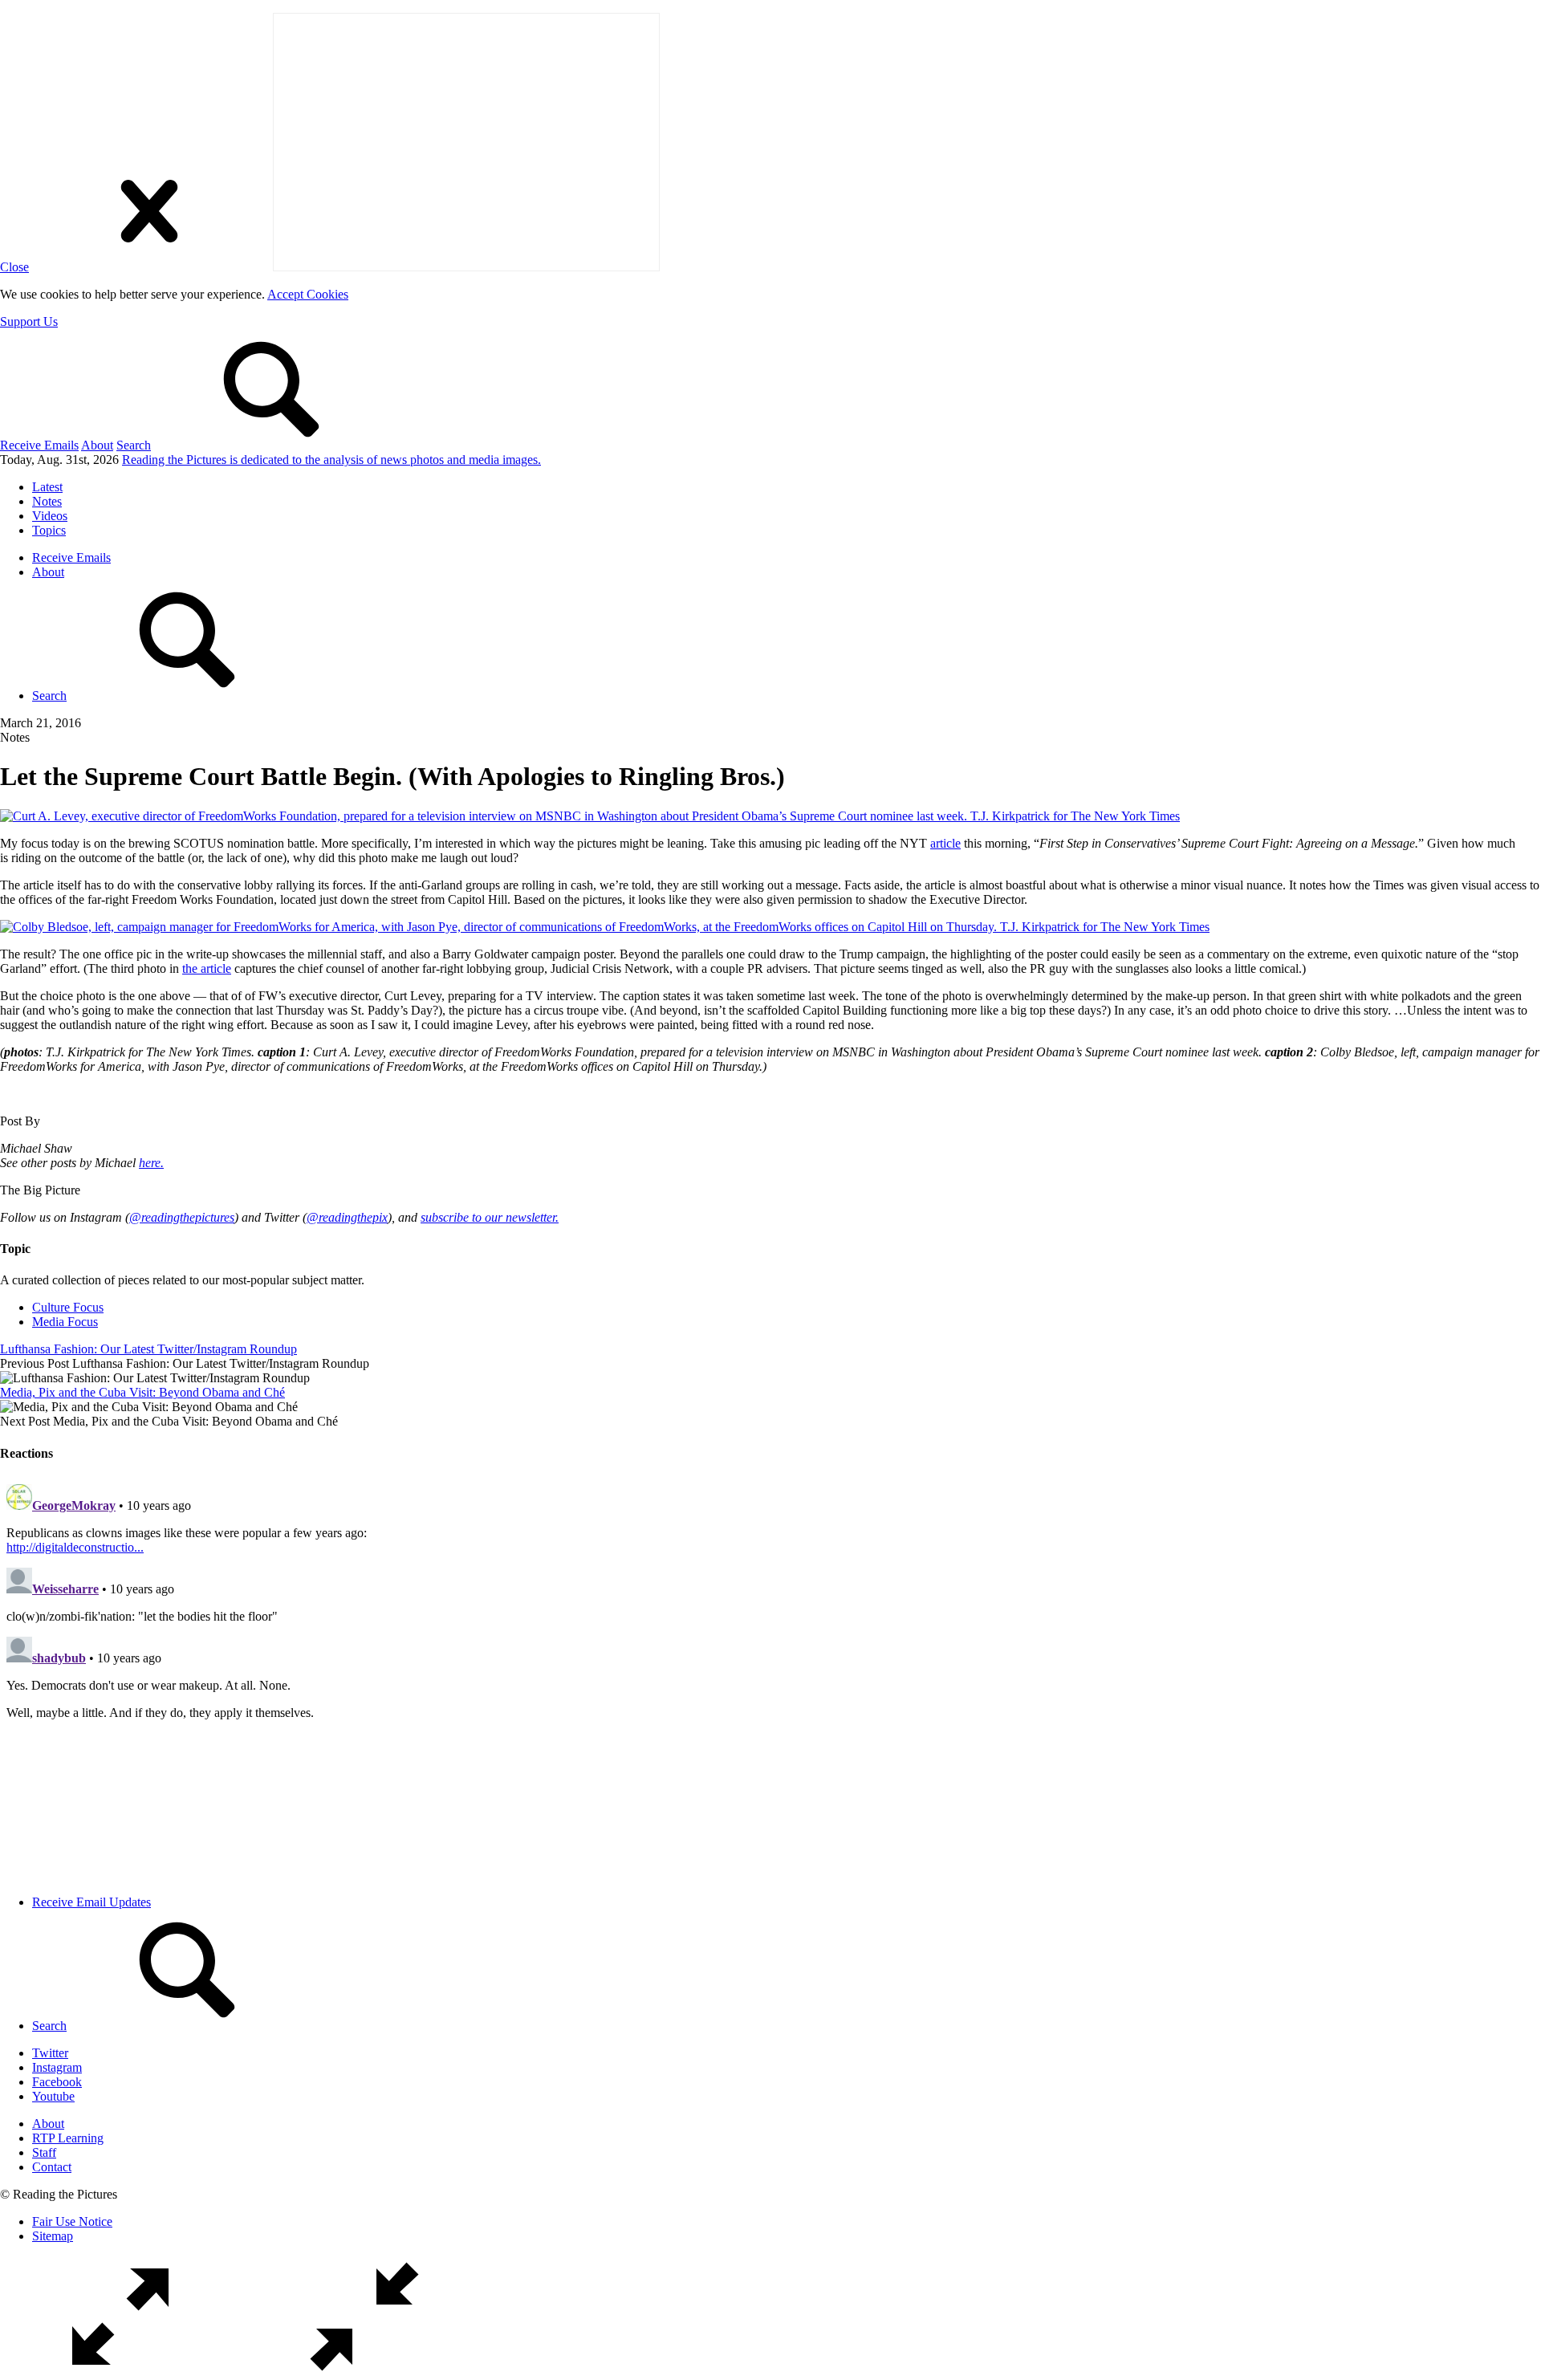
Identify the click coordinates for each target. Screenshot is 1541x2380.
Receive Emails (39, 445)
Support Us (29, 321)
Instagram (57, 2067)
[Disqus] (770, 1678)
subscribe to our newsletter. (490, 1217)
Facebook (57, 2082)
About (97, 445)
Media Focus (65, 1322)
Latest (47, 487)
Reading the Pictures (331, 460)
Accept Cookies (308, 294)
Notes (47, 501)
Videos (50, 516)
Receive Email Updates (91, 1902)
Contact (52, 2167)
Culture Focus (68, 1307)
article (945, 843)
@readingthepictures (182, 1217)
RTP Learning (68, 2138)
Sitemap (53, 2236)
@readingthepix (347, 1217)
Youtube (53, 2096)
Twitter (50, 2053)
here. (151, 1163)
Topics (49, 530)
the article (207, 968)
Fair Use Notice (72, 2221)
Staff (44, 2152)
